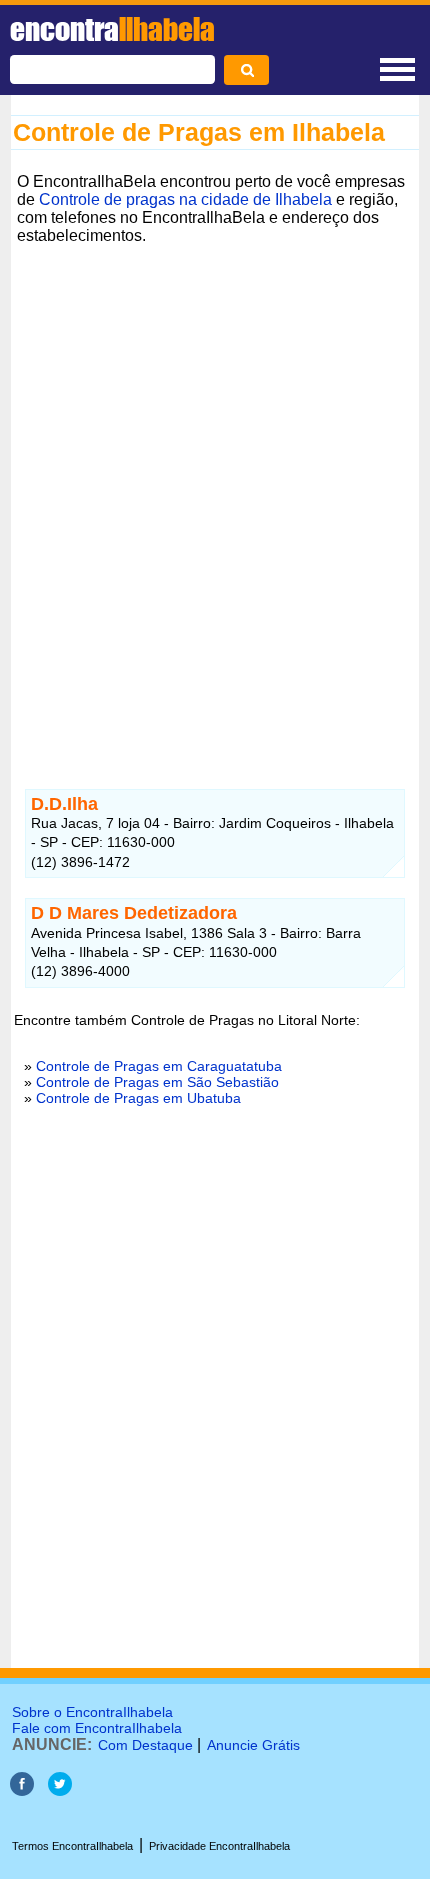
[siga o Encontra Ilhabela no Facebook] (22, 1790)
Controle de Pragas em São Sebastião (157, 1082)
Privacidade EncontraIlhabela (219, 1846)
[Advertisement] (215, 520)
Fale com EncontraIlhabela (97, 1728)
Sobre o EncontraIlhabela (92, 1712)
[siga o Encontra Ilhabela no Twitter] (60, 1790)
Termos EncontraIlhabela (72, 1846)
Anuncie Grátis (253, 1745)
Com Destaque (145, 1745)
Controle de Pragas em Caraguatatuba (159, 1066)
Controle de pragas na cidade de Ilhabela (185, 199)
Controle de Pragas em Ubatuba (138, 1098)
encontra (112, 29)
